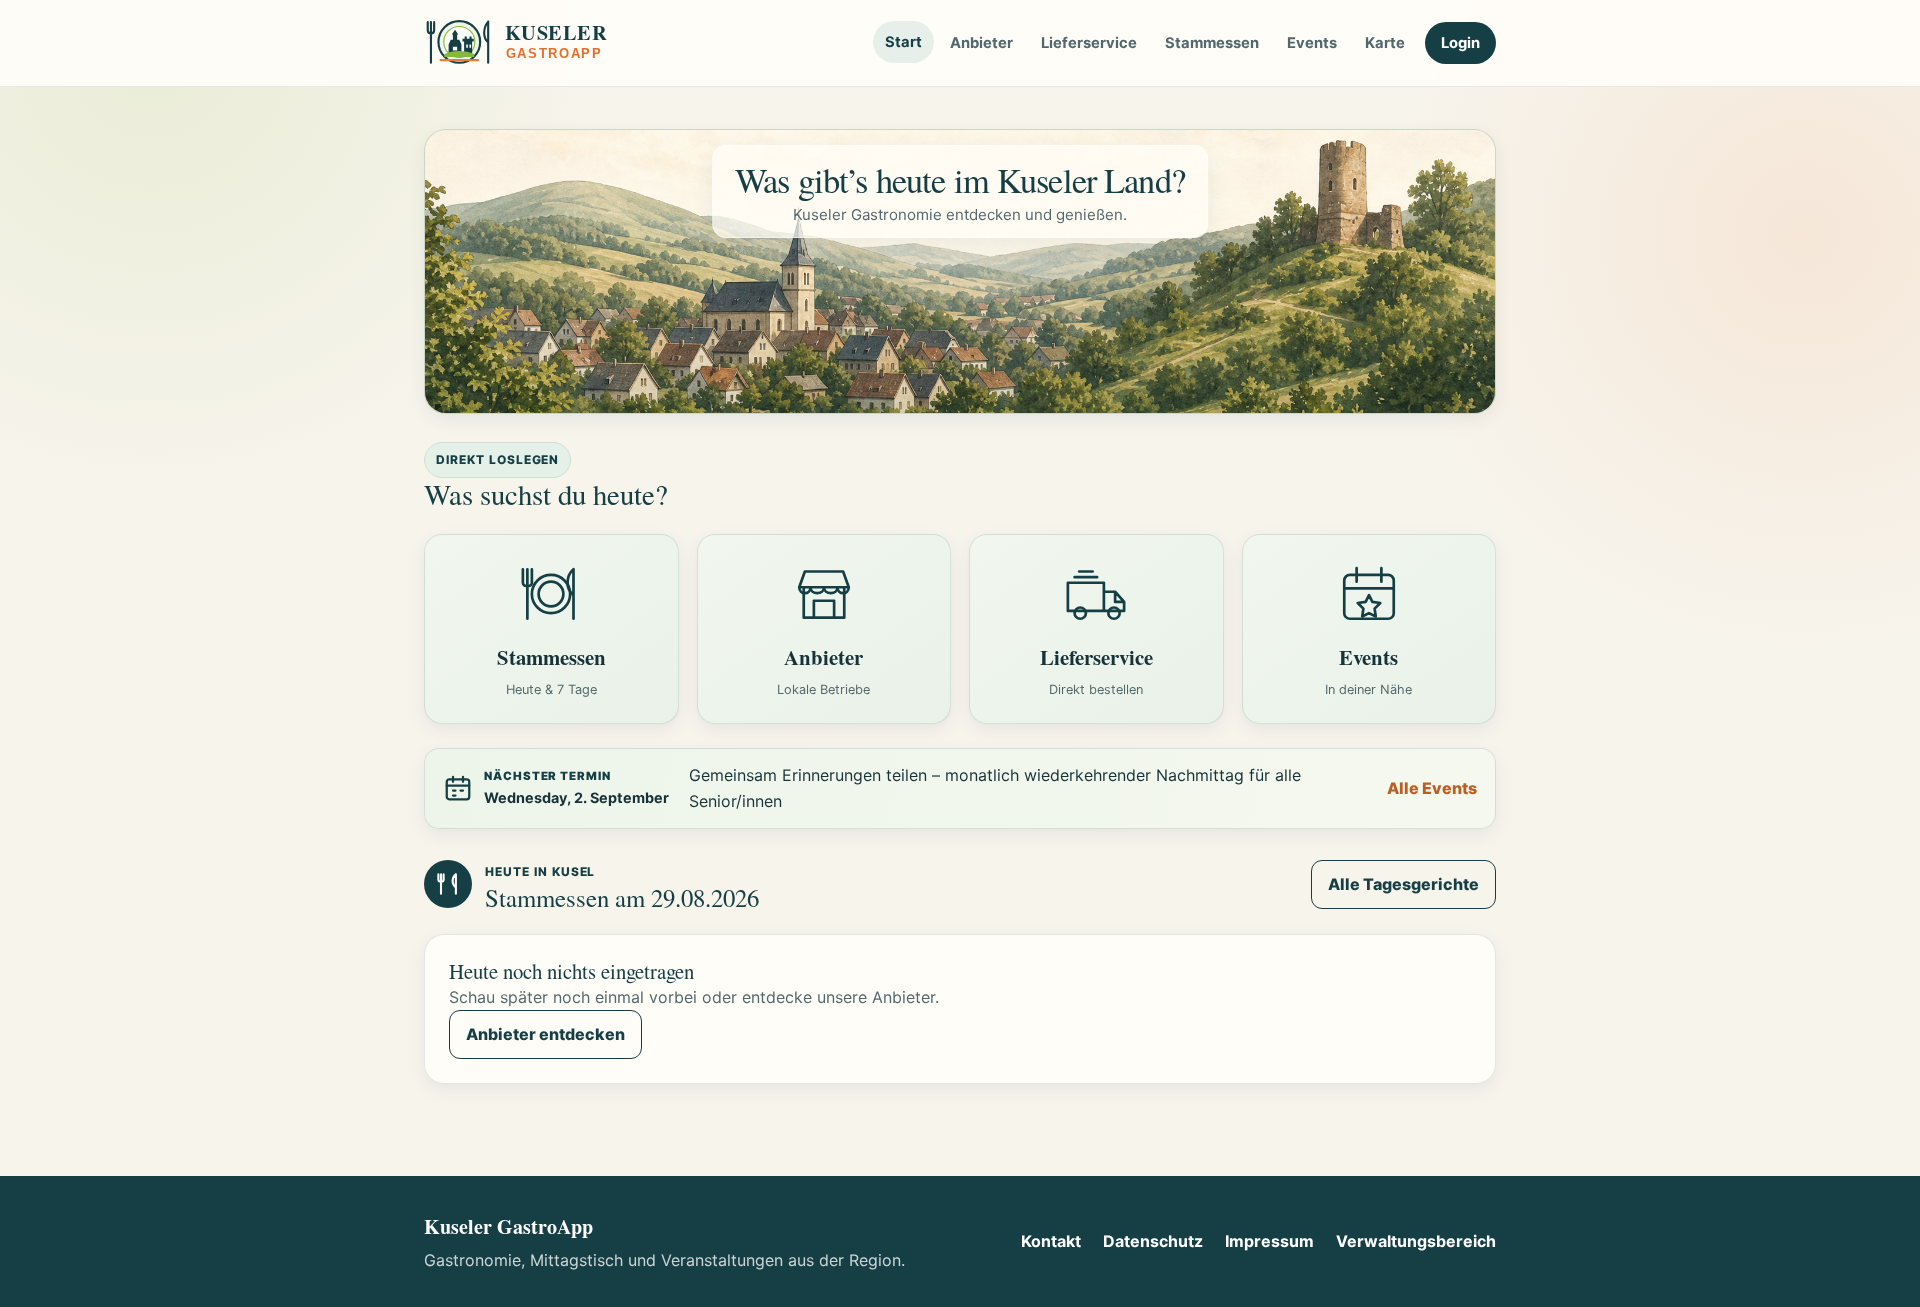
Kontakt (1051, 1241)
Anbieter (981, 43)
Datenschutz (1153, 1241)
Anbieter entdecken (545, 1034)
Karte (1385, 43)
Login (1460, 43)
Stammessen (1212, 43)
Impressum (1269, 1241)
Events (1312, 43)
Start (903, 42)
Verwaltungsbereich (1416, 1241)
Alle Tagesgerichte (1403, 884)
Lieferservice (1089, 43)
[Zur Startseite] (539, 43)
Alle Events (1432, 788)
